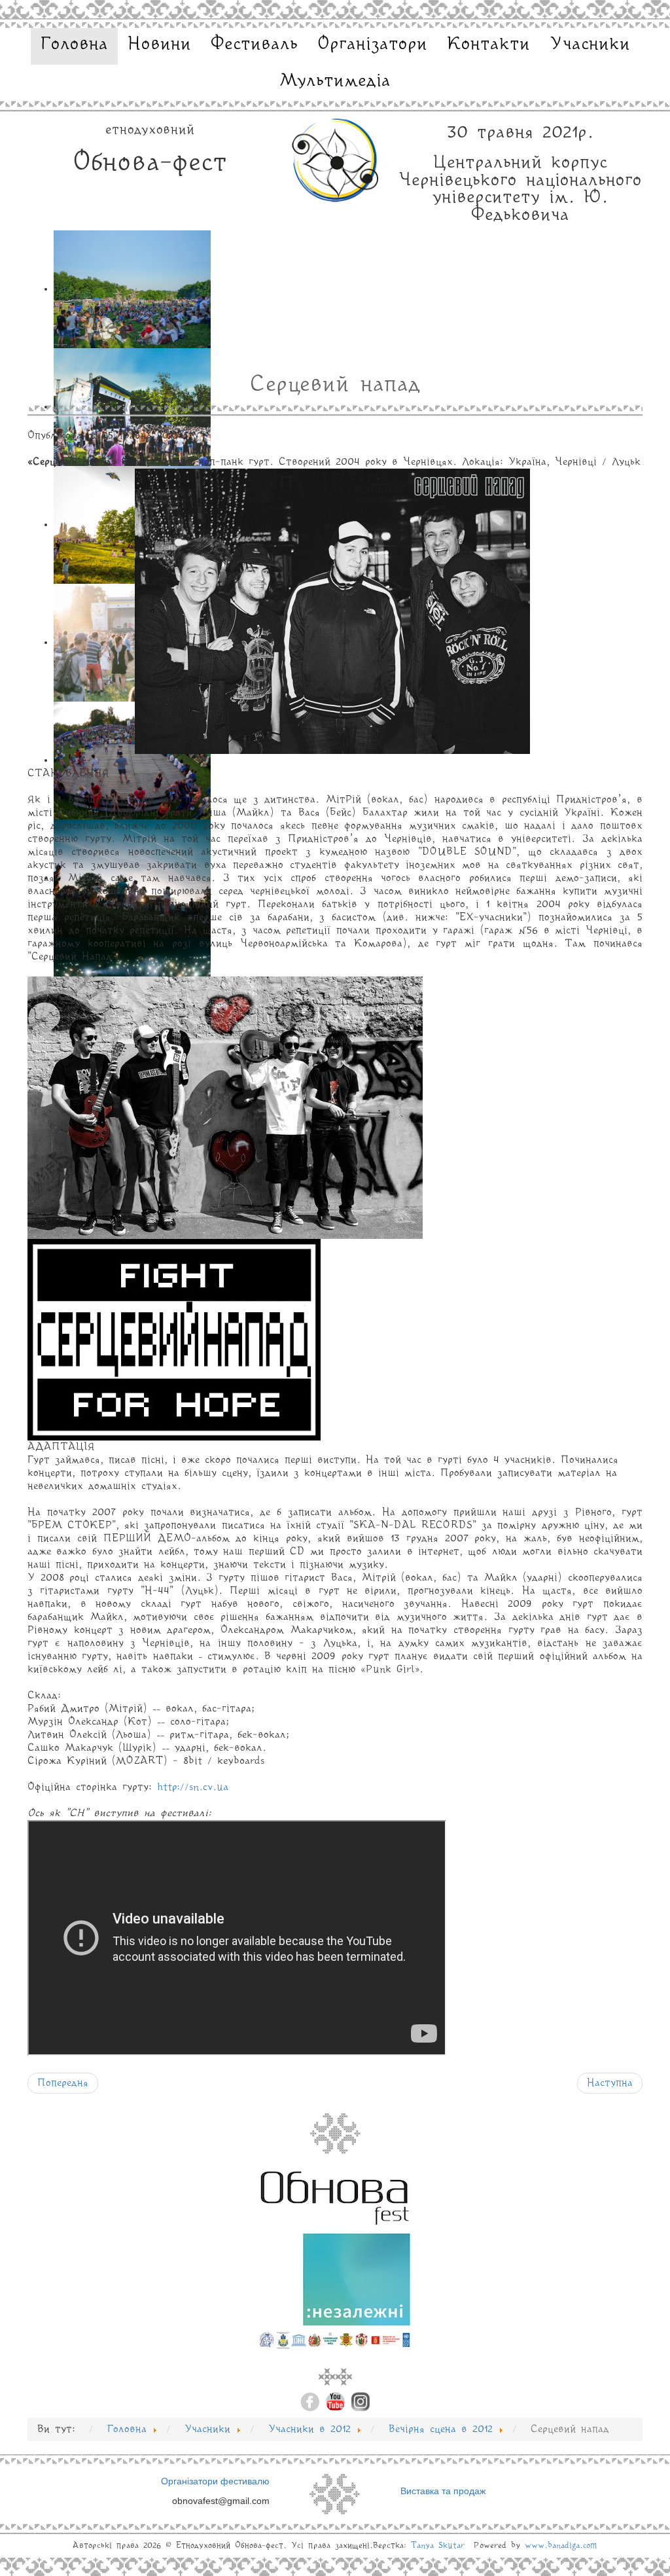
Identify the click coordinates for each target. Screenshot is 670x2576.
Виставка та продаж (443, 2491)
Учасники (590, 45)
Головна (74, 45)
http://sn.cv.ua (193, 1787)
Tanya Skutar (438, 2546)
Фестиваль (254, 45)
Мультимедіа (335, 81)
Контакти (488, 45)
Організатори (372, 45)
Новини (159, 45)
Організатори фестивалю (215, 2481)
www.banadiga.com (561, 2546)
